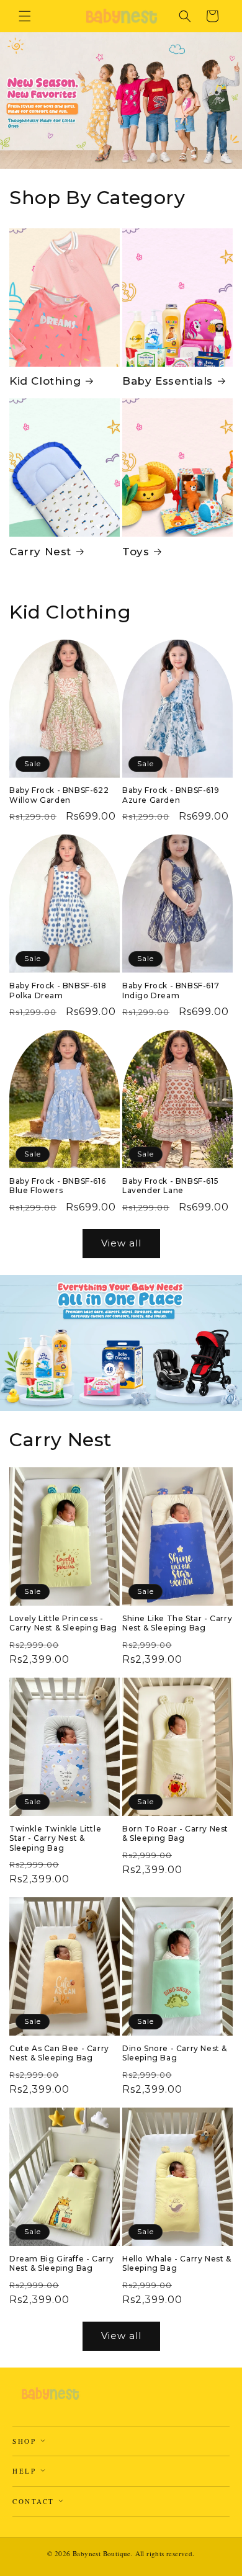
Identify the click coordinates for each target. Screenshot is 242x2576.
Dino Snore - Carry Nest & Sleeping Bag (175, 2053)
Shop (26, 2441)
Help (26, 2471)
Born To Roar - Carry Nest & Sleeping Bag (175, 1834)
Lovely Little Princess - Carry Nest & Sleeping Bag (63, 1623)
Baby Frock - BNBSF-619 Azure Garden (171, 795)
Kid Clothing (45, 381)
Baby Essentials (168, 381)
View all (121, 1243)
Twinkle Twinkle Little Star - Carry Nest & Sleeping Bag (55, 1838)
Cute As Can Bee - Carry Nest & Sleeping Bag (59, 2053)
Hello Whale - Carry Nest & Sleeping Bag (177, 2264)
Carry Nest (40, 552)
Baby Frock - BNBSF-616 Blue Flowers (57, 1186)
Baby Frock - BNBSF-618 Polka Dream (58, 991)
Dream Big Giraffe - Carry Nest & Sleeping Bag (62, 2264)
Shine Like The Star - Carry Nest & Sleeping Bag (177, 1623)
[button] (25, 16)
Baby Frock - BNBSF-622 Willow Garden (59, 795)
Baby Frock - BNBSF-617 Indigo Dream (171, 991)
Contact (35, 2501)
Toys (136, 552)
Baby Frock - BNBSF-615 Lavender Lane (170, 1186)
